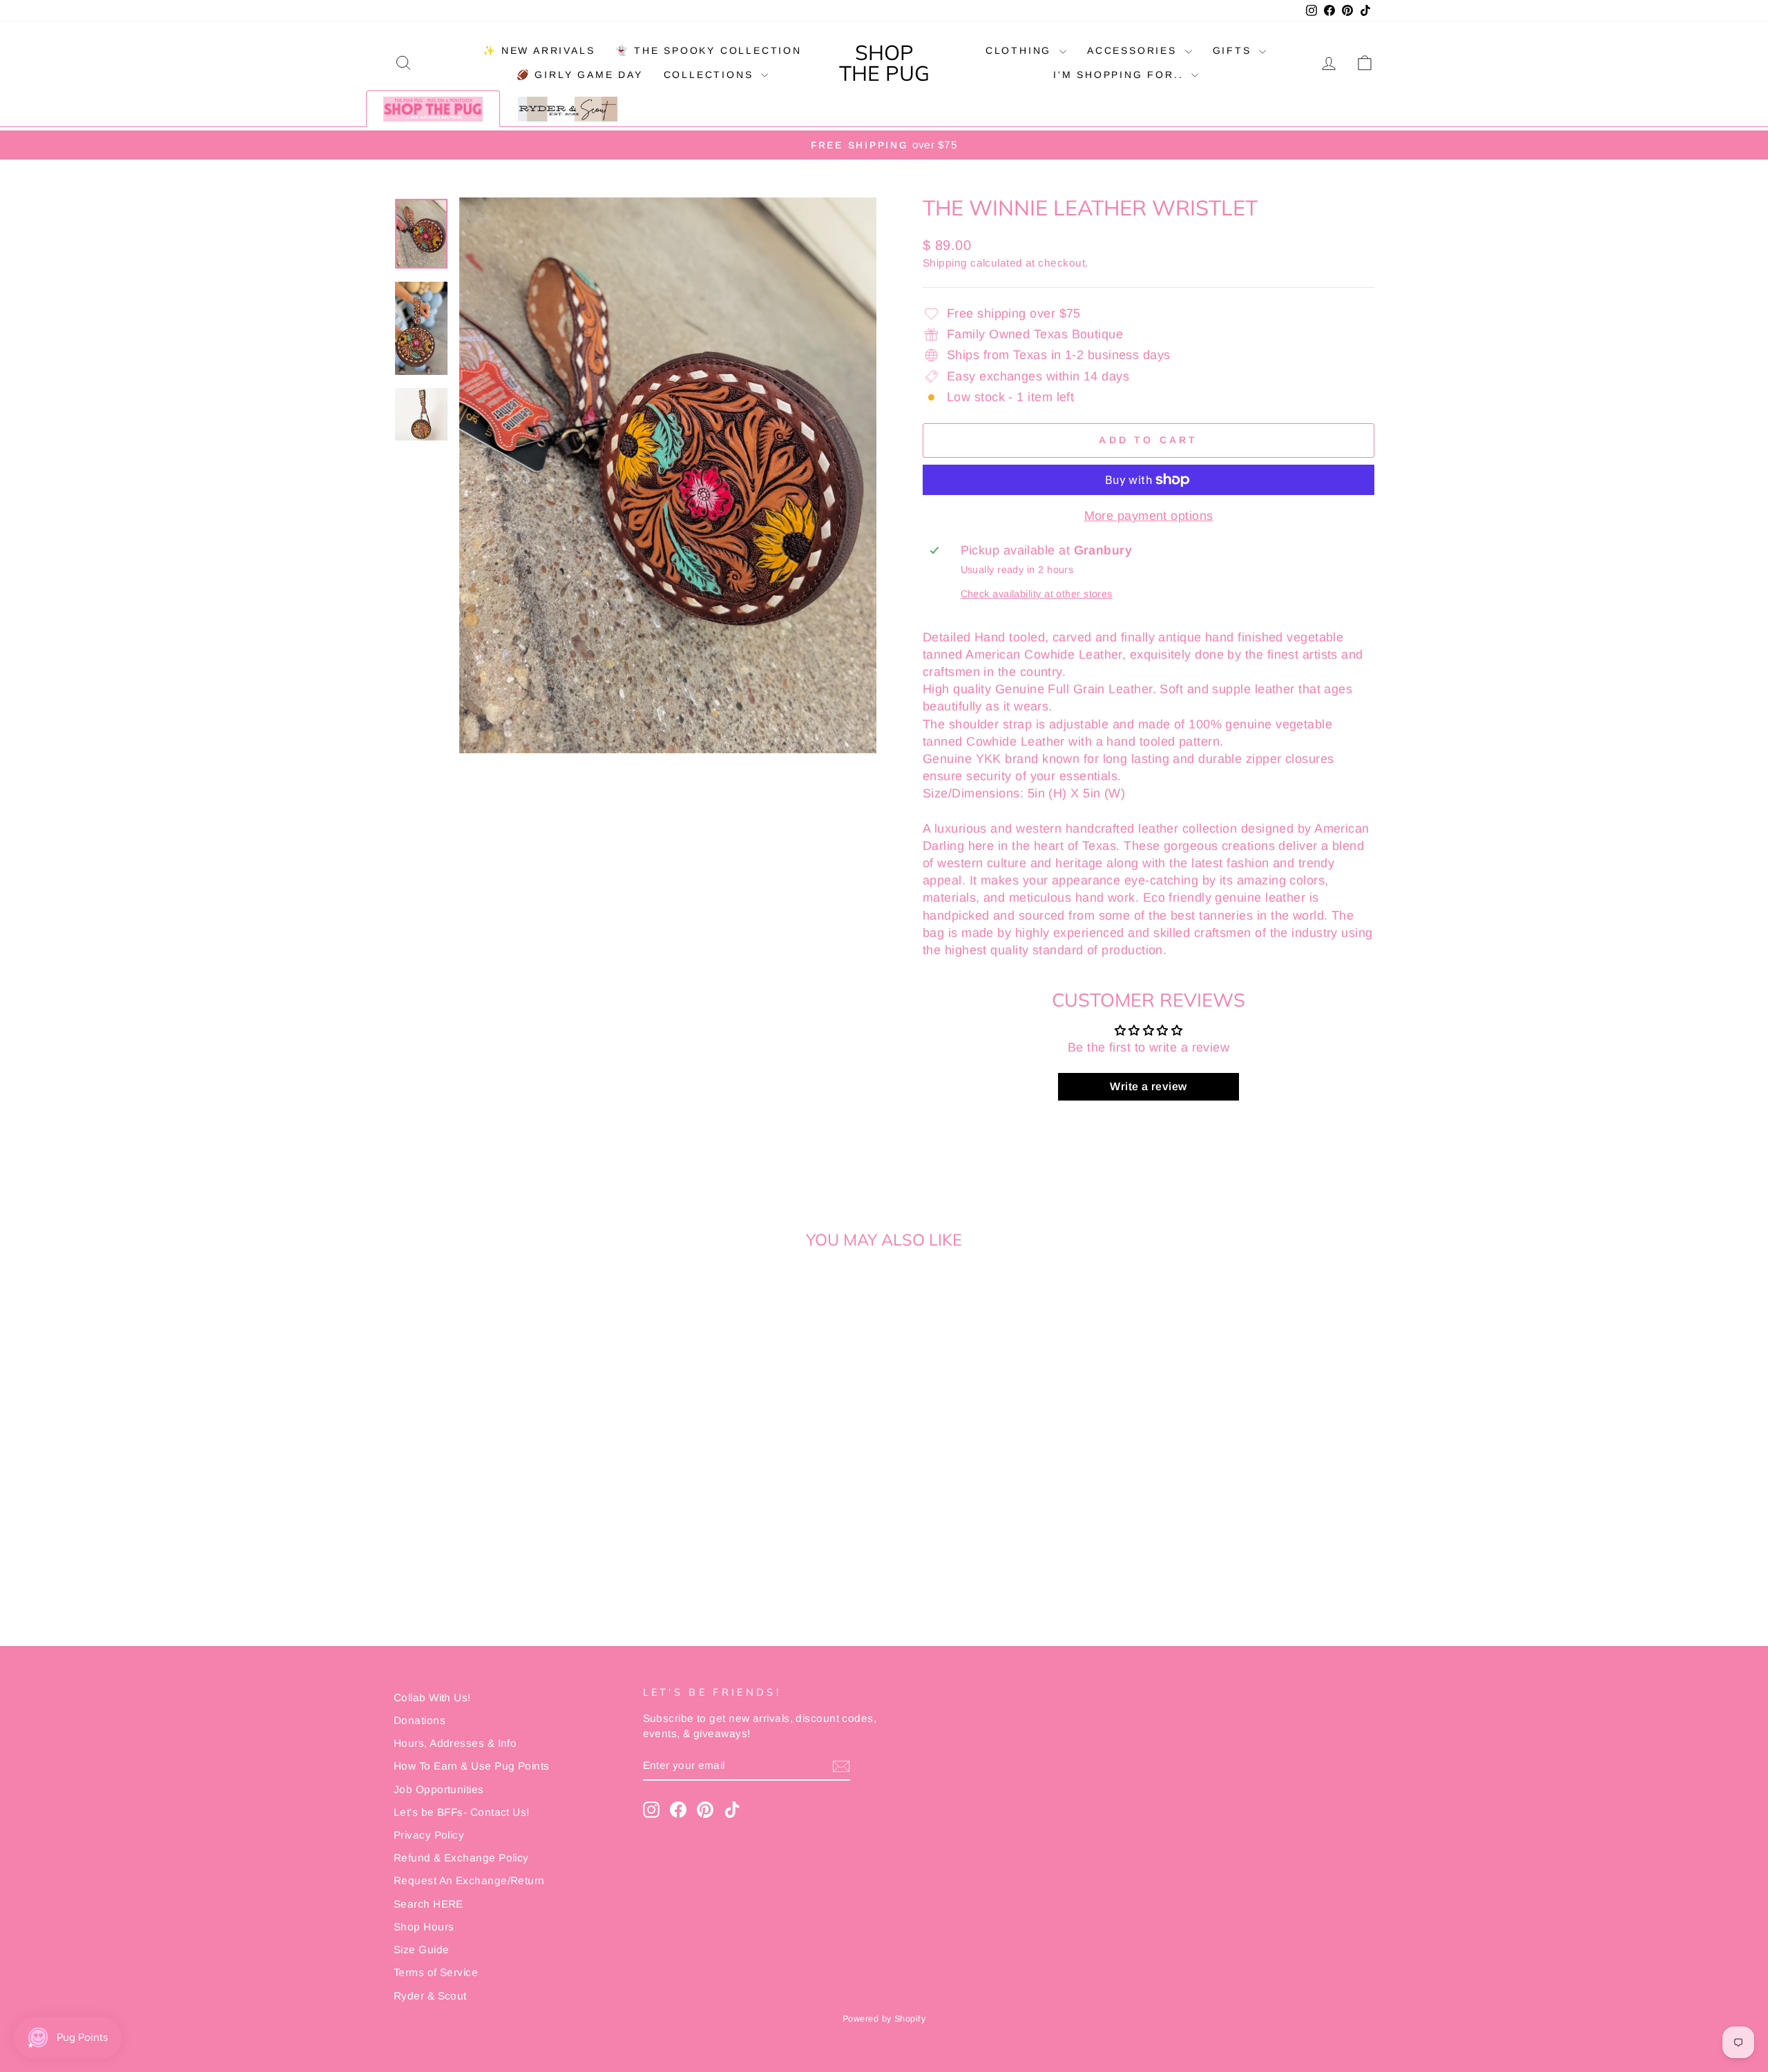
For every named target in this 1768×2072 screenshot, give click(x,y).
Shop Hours (424, 1927)
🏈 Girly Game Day (580, 75)
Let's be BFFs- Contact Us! (462, 1812)
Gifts (1234, 50)
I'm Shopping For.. (1121, 75)
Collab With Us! (432, 1697)
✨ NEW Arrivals (539, 50)
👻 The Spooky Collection (708, 50)
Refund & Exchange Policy (461, 1858)
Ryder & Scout (430, 1996)
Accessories (1134, 50)
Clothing (1021, 50)
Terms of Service (436, 1972)
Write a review (1148, 1086)
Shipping (945, 263)
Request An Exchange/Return (469, 1880)
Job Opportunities (439, 1789)
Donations (420, 1720)
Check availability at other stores (1037, 594)
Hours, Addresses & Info (455, 1743)
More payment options (1149, 516)
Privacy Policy (429, 1835)
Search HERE (429, 1904)
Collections (711, 75)
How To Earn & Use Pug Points (472, 1766)
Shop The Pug (884, 63)
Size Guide (422, 1949)
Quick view (511, 1500)
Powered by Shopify (884, 2019)
